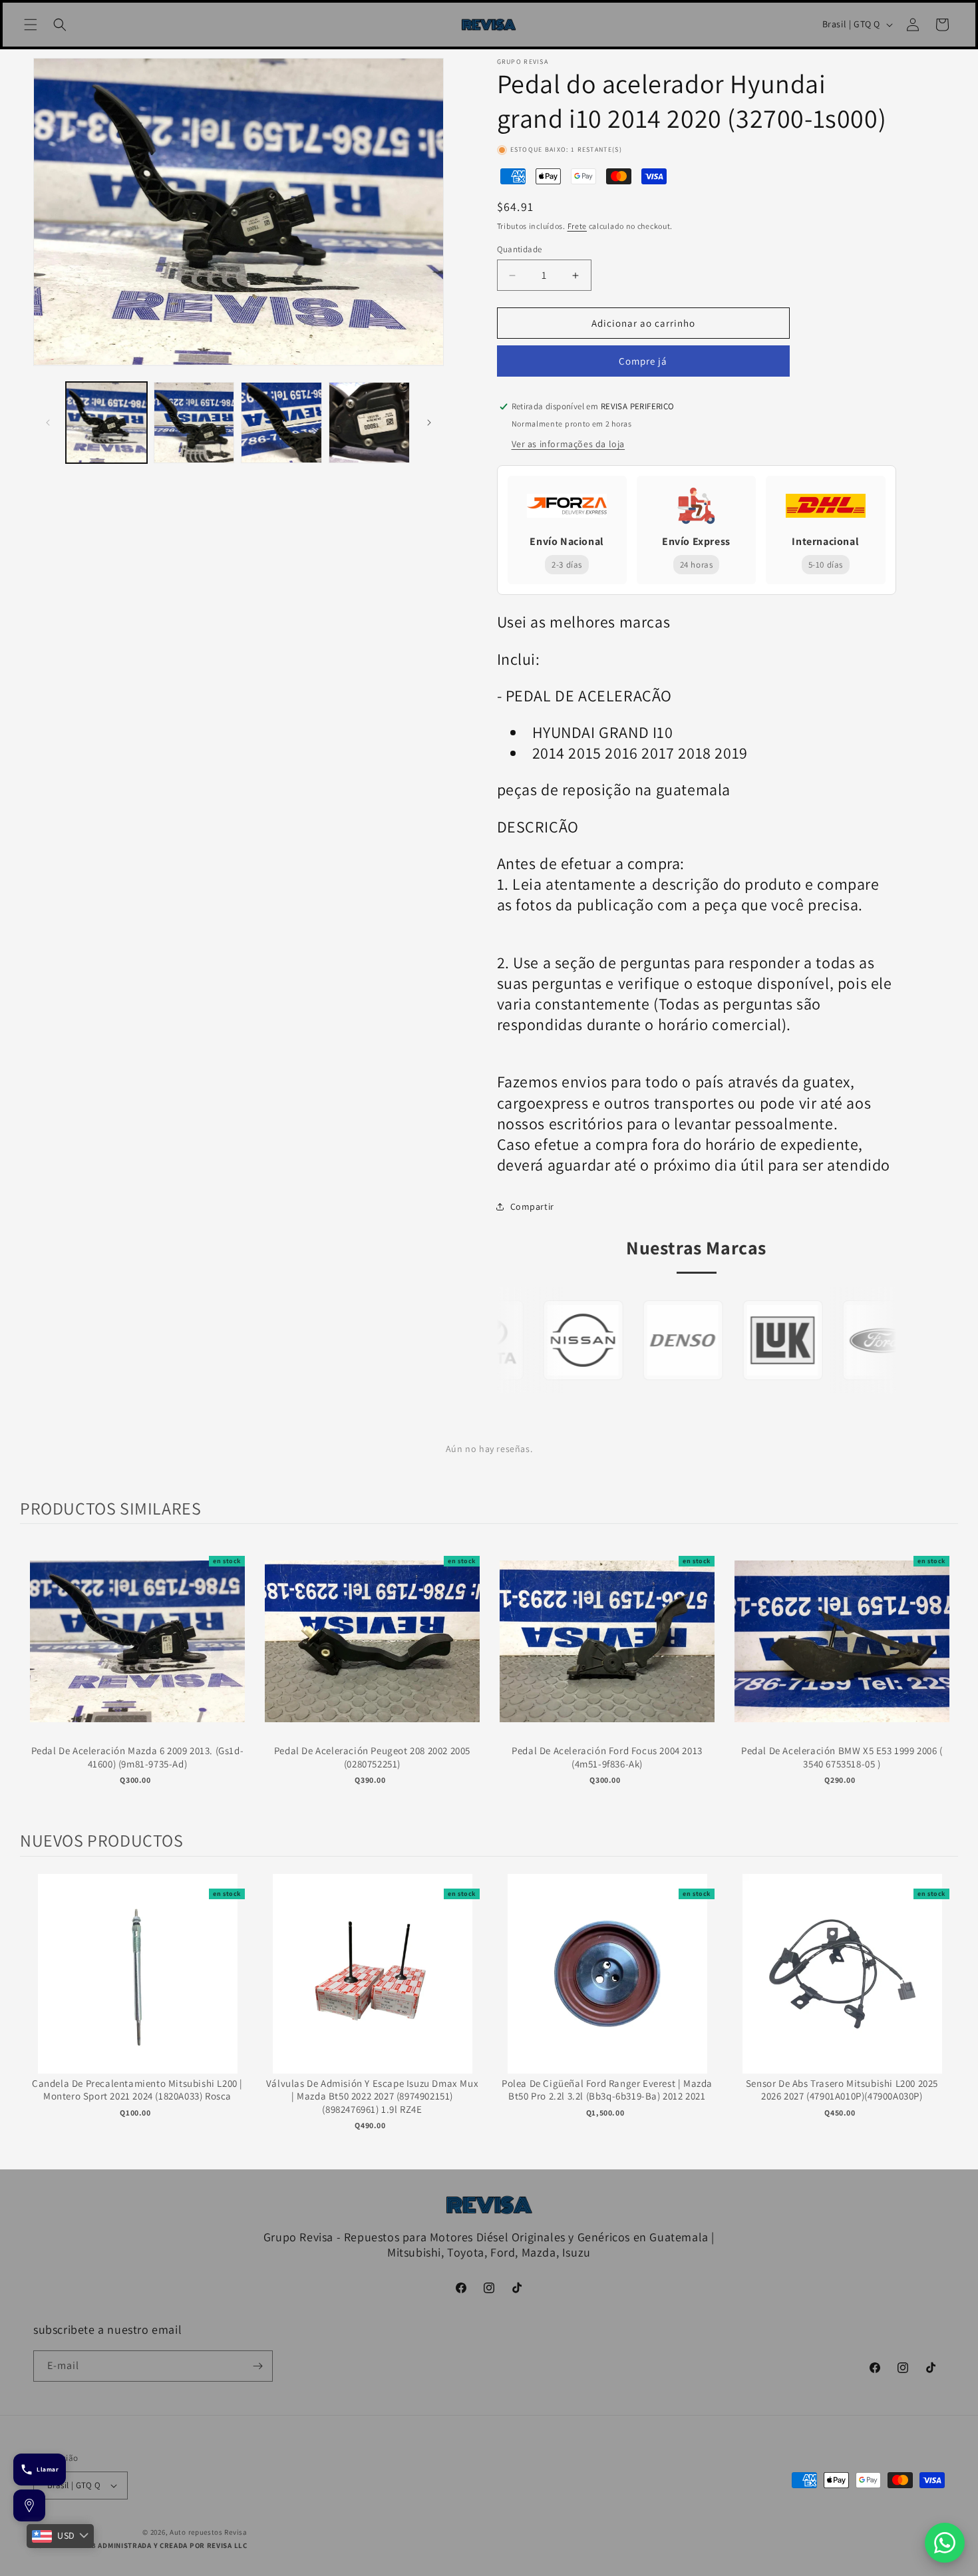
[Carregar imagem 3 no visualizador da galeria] (281, 423)
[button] (31, 25)
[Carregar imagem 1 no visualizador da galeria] (106, 423)
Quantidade (520, 249)
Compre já (643, 361)
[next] (945, 1677)
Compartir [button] (532, 1206)
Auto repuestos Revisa (209, 2532)
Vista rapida (137, 1655)
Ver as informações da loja (569, 444)
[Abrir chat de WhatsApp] (945, 2543)
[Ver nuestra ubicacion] (29, 2505)
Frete (577, 226)
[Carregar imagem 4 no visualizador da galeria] (369, 423)
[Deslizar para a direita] (429, 423)
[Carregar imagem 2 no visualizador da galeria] (194, 423)
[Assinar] (257, 2366)
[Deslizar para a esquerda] (48, 423)
